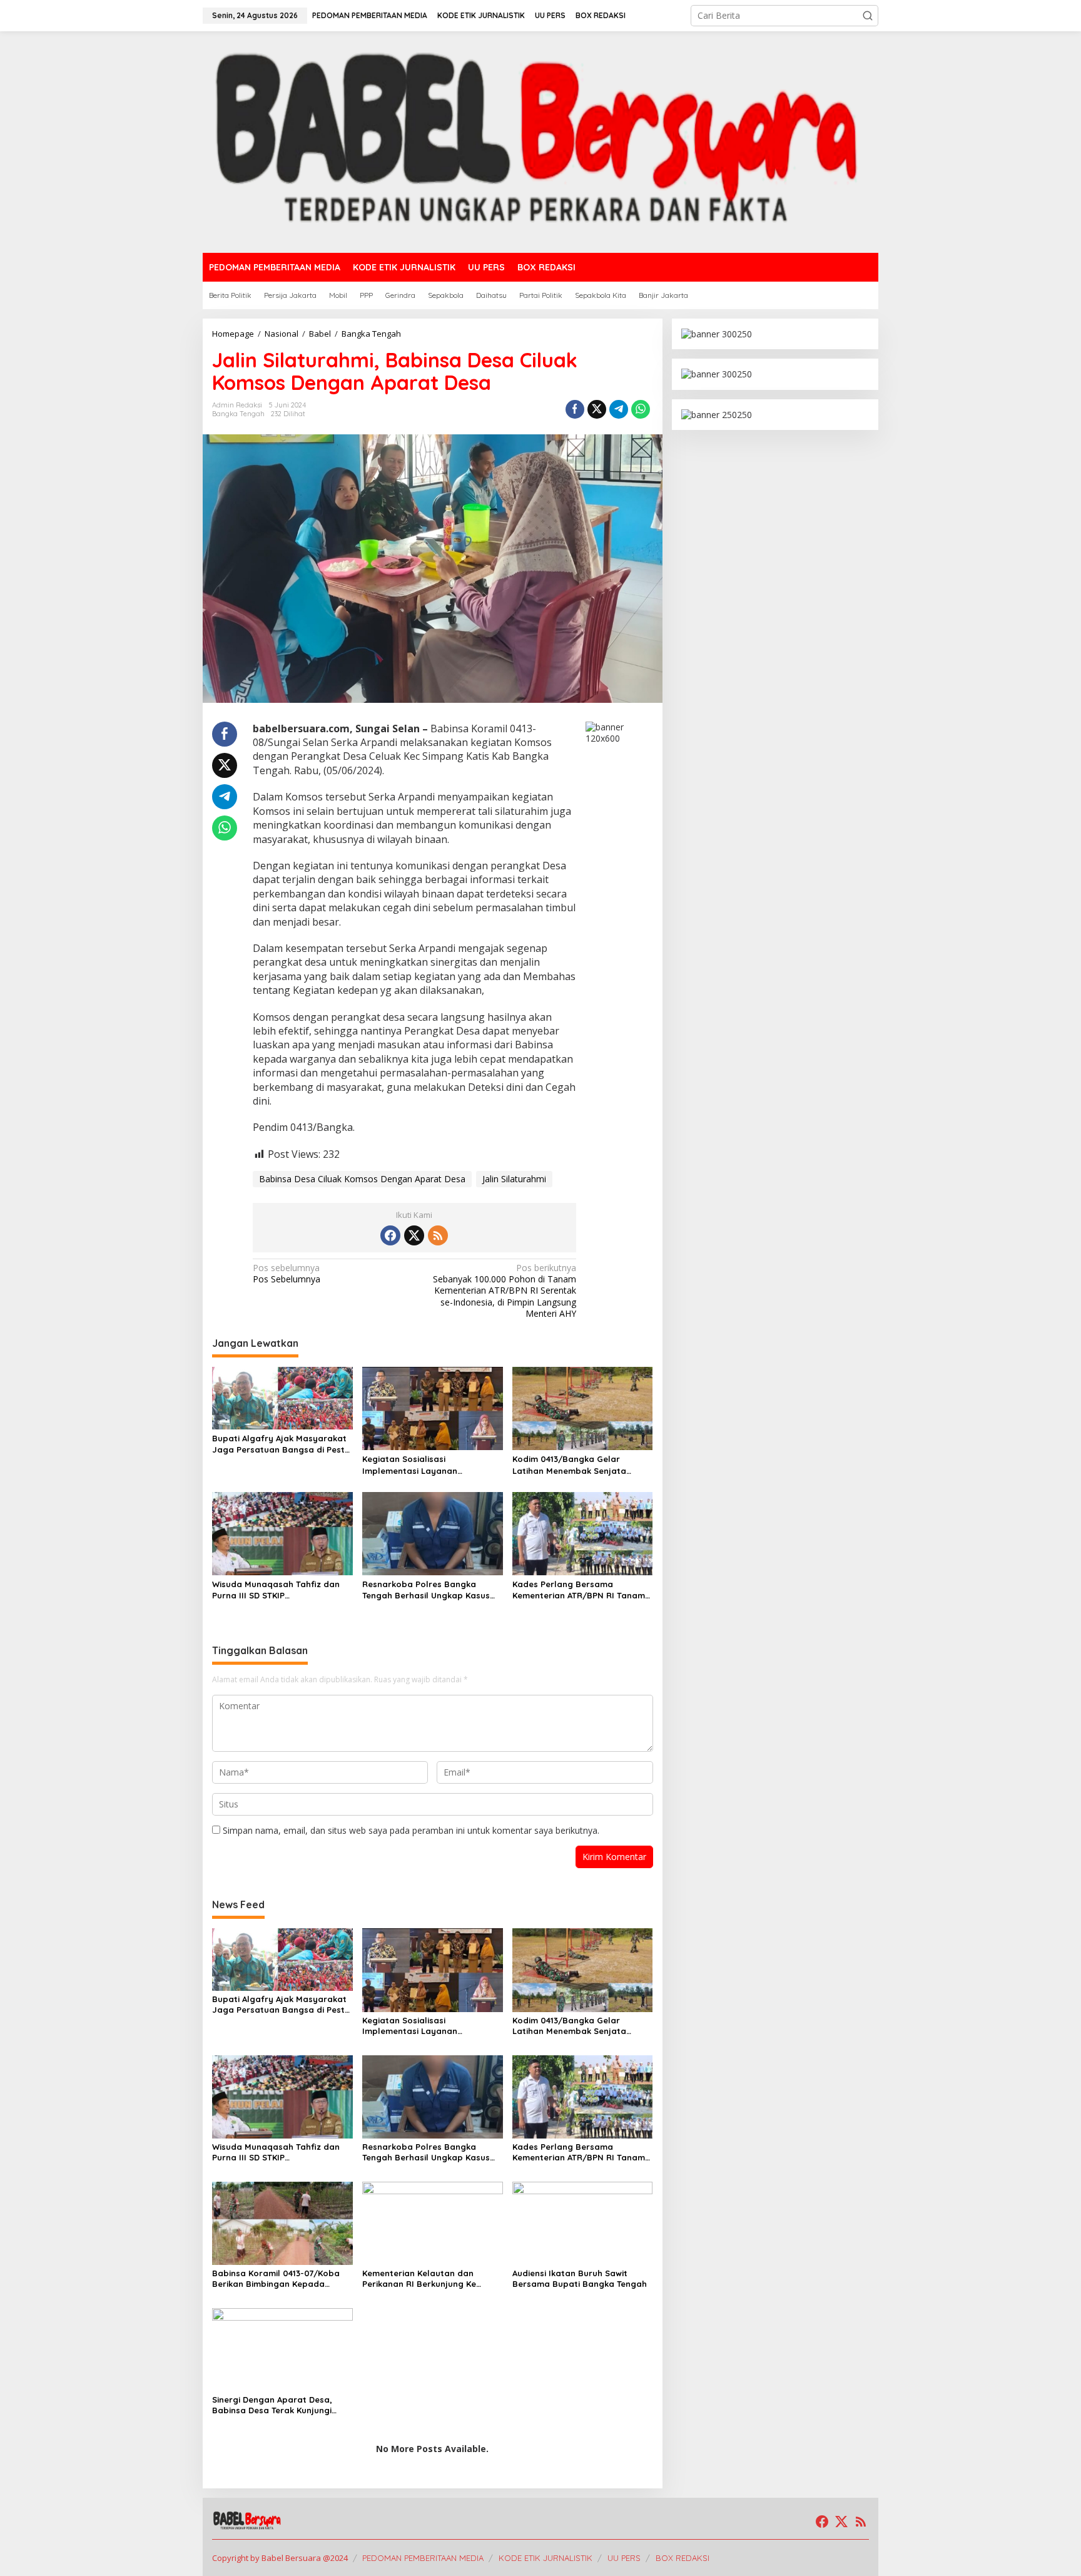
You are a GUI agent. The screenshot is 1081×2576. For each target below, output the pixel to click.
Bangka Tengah (238, 414)
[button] (868, 16)
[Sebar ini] (575, 409)
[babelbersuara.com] (540, 141)
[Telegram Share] (619, 409)
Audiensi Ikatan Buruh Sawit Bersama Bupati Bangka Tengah (580, 2278)
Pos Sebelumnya (287, 1274)
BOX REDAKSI (683, 2558)
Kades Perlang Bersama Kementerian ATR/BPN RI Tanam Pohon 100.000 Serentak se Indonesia (579, 1590)
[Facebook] (390, 1235)
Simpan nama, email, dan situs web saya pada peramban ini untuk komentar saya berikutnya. (411, 1830)
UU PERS (624, 2558)
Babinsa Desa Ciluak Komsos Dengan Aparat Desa (362, 1179)
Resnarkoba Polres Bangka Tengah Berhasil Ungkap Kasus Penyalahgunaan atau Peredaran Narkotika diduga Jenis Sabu (432, 1590)
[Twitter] (414, 1235)
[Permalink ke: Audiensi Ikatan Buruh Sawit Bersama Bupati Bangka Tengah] (583, 2222)
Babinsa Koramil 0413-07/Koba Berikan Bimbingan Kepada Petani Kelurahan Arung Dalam (276, 2279)
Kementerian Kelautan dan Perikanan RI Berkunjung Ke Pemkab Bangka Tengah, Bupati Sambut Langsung (429, 2279)
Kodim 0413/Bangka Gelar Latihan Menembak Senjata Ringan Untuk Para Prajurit (569, 1465)
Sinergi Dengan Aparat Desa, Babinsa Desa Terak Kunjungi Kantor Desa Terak (272, 2405)
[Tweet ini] (597, 409)
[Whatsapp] (641, 409)
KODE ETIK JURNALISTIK (546, 2558)
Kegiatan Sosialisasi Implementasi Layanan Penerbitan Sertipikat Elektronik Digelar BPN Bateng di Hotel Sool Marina (432, 1465)
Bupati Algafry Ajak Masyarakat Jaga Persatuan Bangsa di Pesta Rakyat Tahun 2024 (281, 1444)
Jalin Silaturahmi (514, 1179)
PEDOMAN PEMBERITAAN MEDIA (423, 2558)
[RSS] (438, 1235)
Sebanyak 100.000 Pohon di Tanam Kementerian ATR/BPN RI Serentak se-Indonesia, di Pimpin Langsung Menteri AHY (505, 1291)
